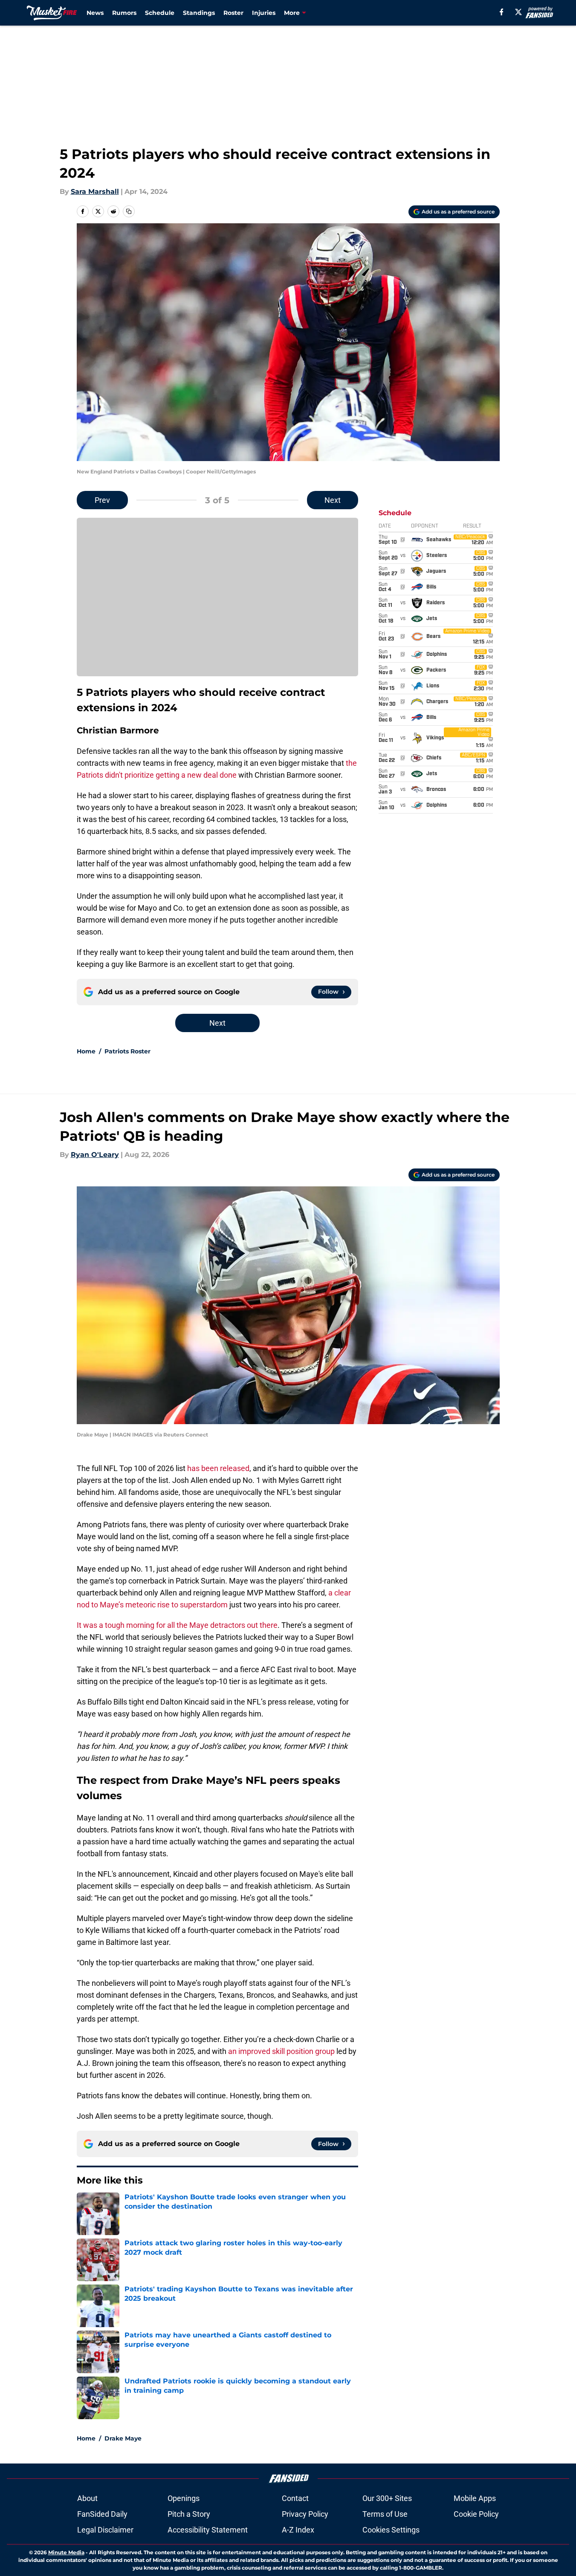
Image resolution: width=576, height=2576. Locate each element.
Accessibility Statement (208, 2530)
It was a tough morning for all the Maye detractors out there (177, 1625)
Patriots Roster (127, 1051)
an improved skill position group (281, 2051)
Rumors (124, 13)
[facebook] (502, 12)
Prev (102, 500)
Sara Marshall (95, 192)
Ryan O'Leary (95, 1155)
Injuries (264, 13)
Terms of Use (385, 2514)
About (87, 2498)
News (95, 13)
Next (333, 500)
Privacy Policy (305, 2514)
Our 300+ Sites (387, 2498)
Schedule (160, 13)
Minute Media (66, 2552)
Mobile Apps (475, 2498)
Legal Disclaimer (105, 2530)
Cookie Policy (476, 2514)
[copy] (129, 211)
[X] (518, 12)
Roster (233, 13)
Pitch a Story (189, 2514)
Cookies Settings (391, 2530)
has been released (218, 1468)
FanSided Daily (102, 2514)
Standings (199, 13)
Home (86, 1051)
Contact (295, 2498)
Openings (184, 2498)
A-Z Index (298, 2530)
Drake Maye (123, 2438)
